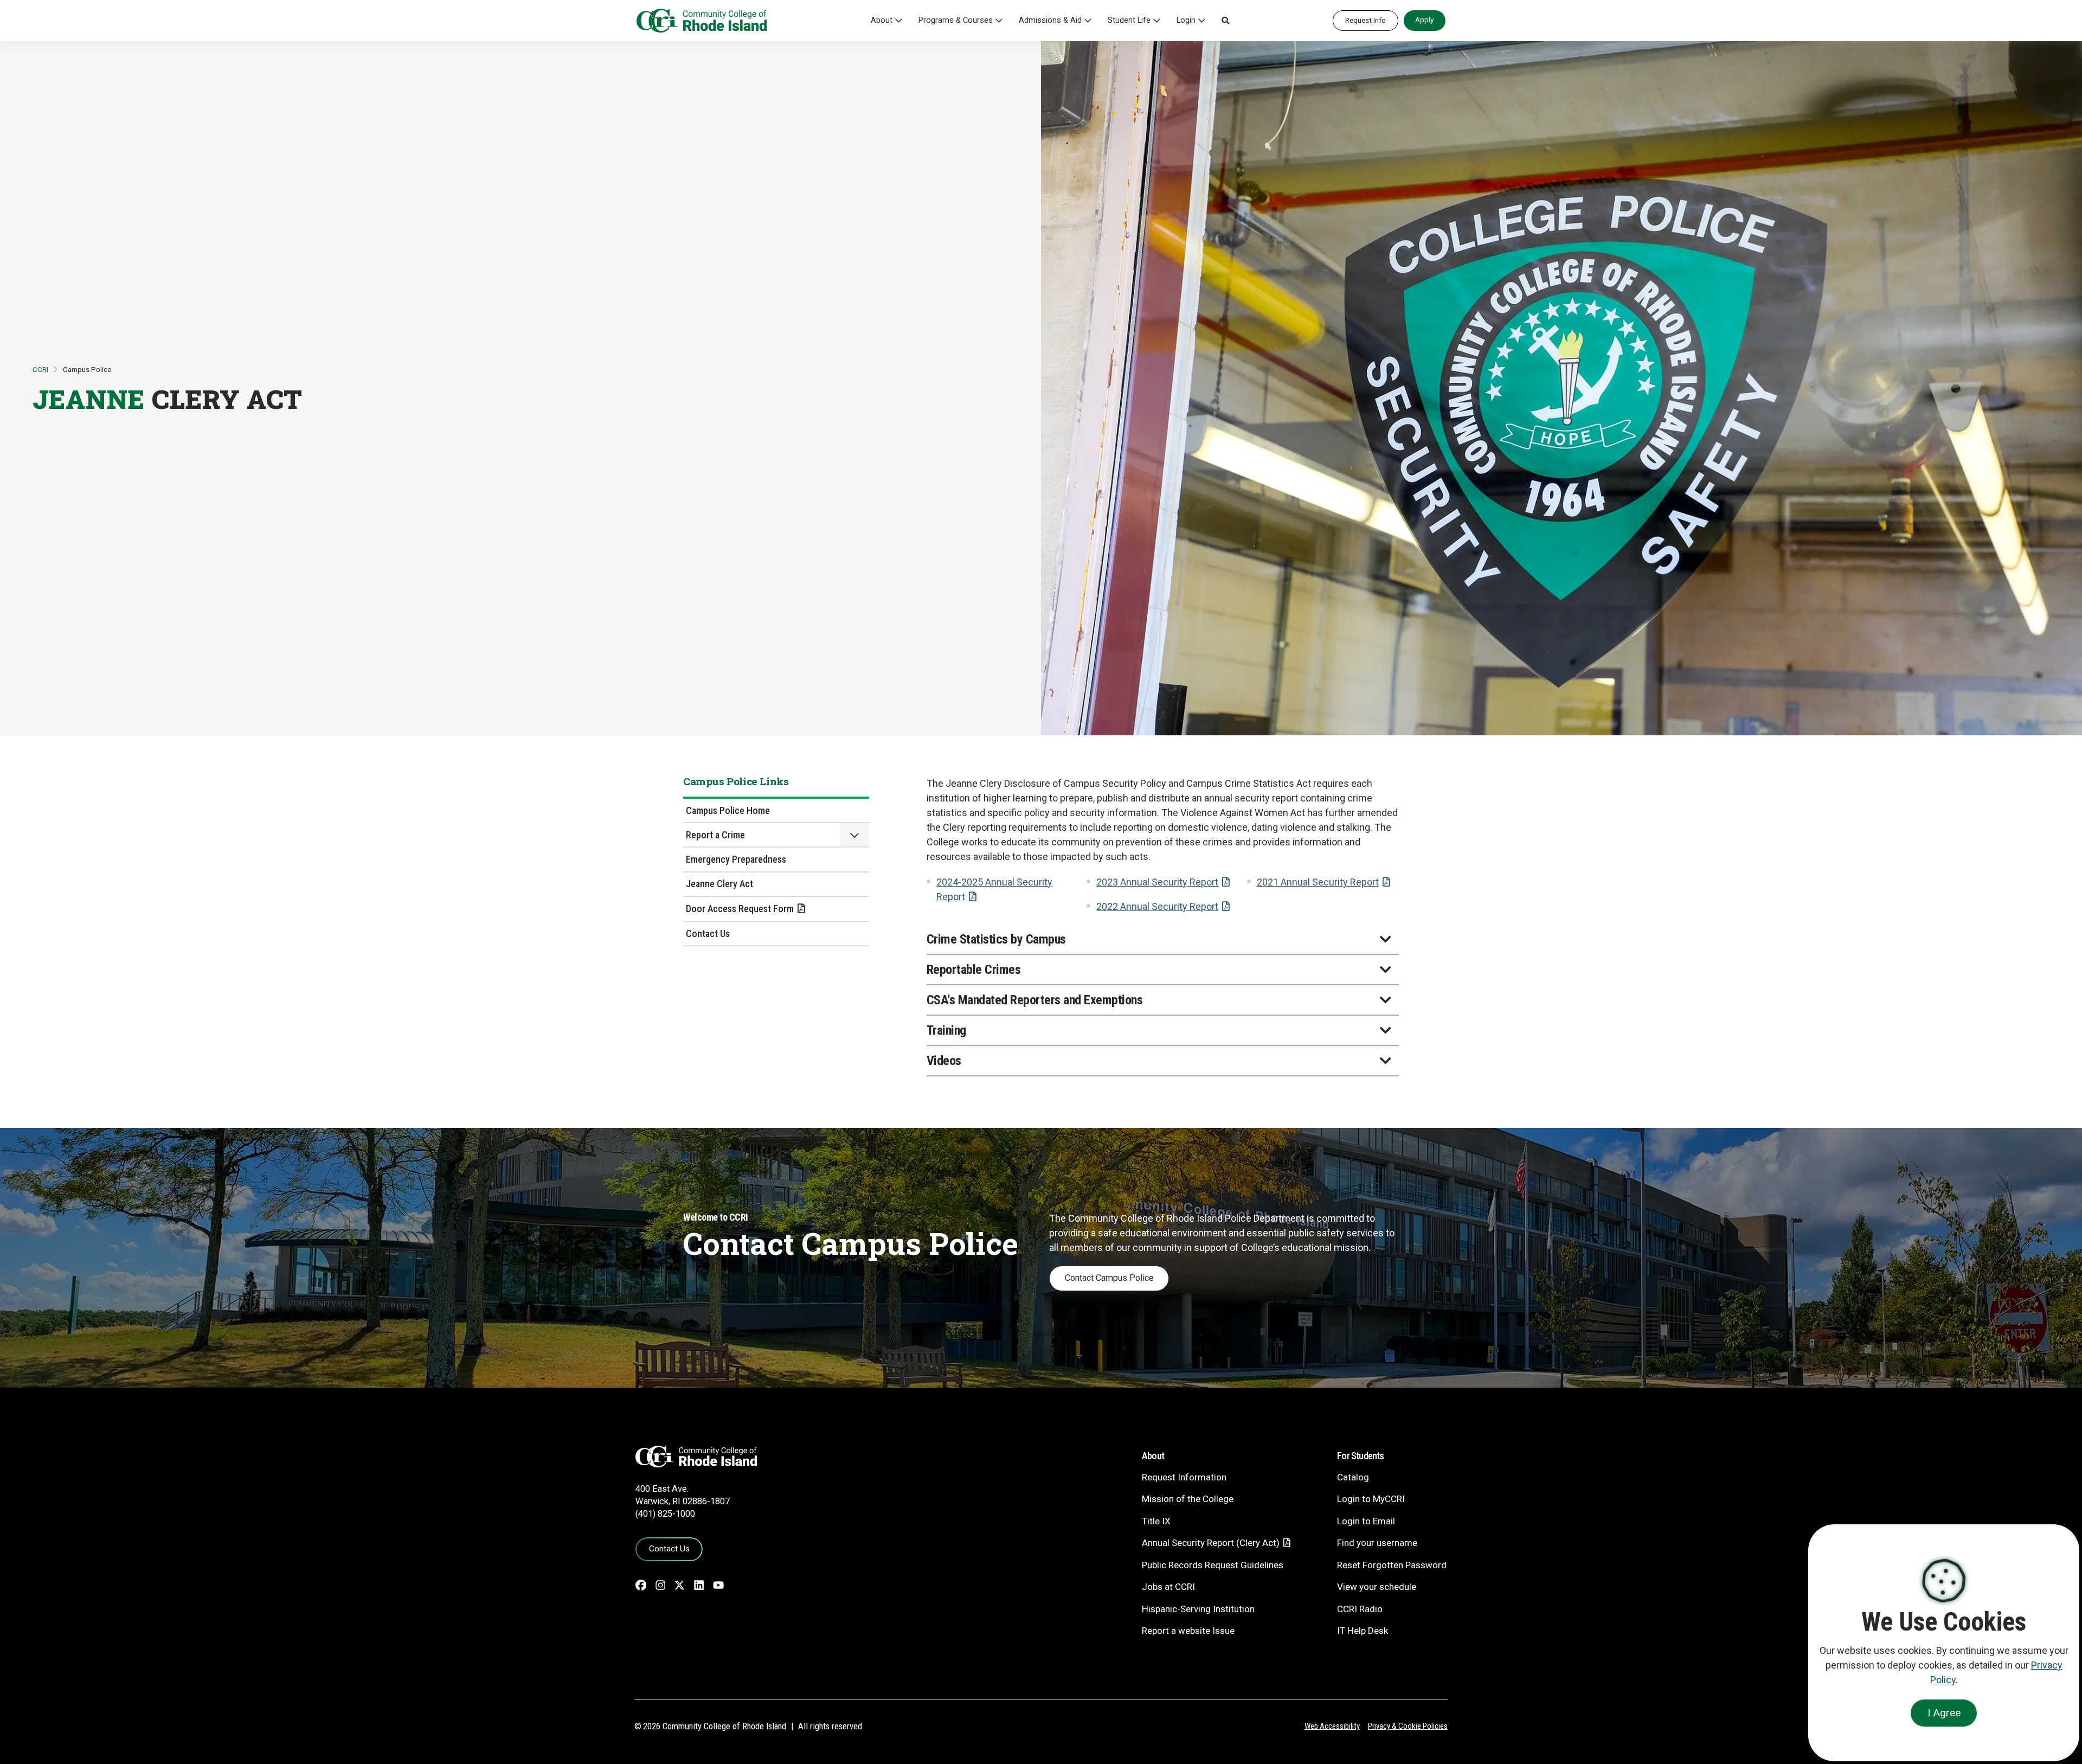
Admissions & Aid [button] (1050, 20)
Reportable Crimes (974, 970)
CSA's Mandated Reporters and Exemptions (1035, 1000)
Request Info (1365, 20)
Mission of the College (1188, 1499)
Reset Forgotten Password (1392, 1565)
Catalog (1353, 1477)
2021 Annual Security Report (1318, 882)
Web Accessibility (1332, 1726)
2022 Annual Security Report (1157, 906)
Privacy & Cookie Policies (1408, 1726)
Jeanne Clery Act (719, 884)
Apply (1424, 20)
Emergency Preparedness (736, 859)
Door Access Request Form (740, 909)
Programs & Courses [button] (956, 20)
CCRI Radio (1360, 1609)
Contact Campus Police (1109, 1278)
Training (946, 1030)
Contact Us (708, 934)
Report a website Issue (1188, 1631)
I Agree (1944, 1713)
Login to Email (1366, 1521)
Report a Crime (715, 835)
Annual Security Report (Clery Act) (1211, 1543)
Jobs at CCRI (1168, 1587)
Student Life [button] (1129, 20)
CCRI (40, 369)
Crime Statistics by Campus (996, 939)
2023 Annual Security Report (1157, 882)
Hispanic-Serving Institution (1198, 1609)
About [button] (882, 20)
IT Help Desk (1363, 1631)
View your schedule (1377, 1587)
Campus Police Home (728, 810)
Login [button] (1186, 20)
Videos (944, 1061)
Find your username (1377, 1543)
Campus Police (87, 369)
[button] (1225, 21)
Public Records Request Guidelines (1213, 1565)
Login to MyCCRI (1371, 1499)
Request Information (1184, 1477)
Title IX (1156, 1521)
